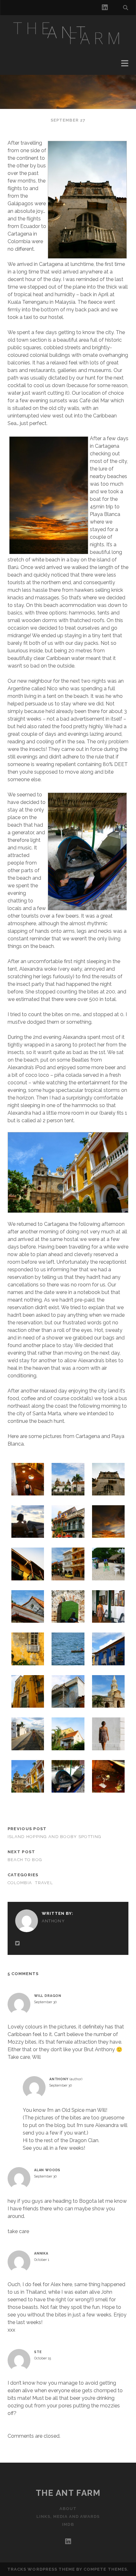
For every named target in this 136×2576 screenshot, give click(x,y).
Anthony (53, 1921)
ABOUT (68, 2509)
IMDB (68, 2524)
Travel (44, 1883)
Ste (38, 2352)
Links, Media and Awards (68, 2516)
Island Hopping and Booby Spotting (54, 1837)
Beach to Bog (25, 1860)
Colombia (20, 1883)
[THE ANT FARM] (68, 48)
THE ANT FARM (68, 2493)
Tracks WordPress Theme (41, 2569)
